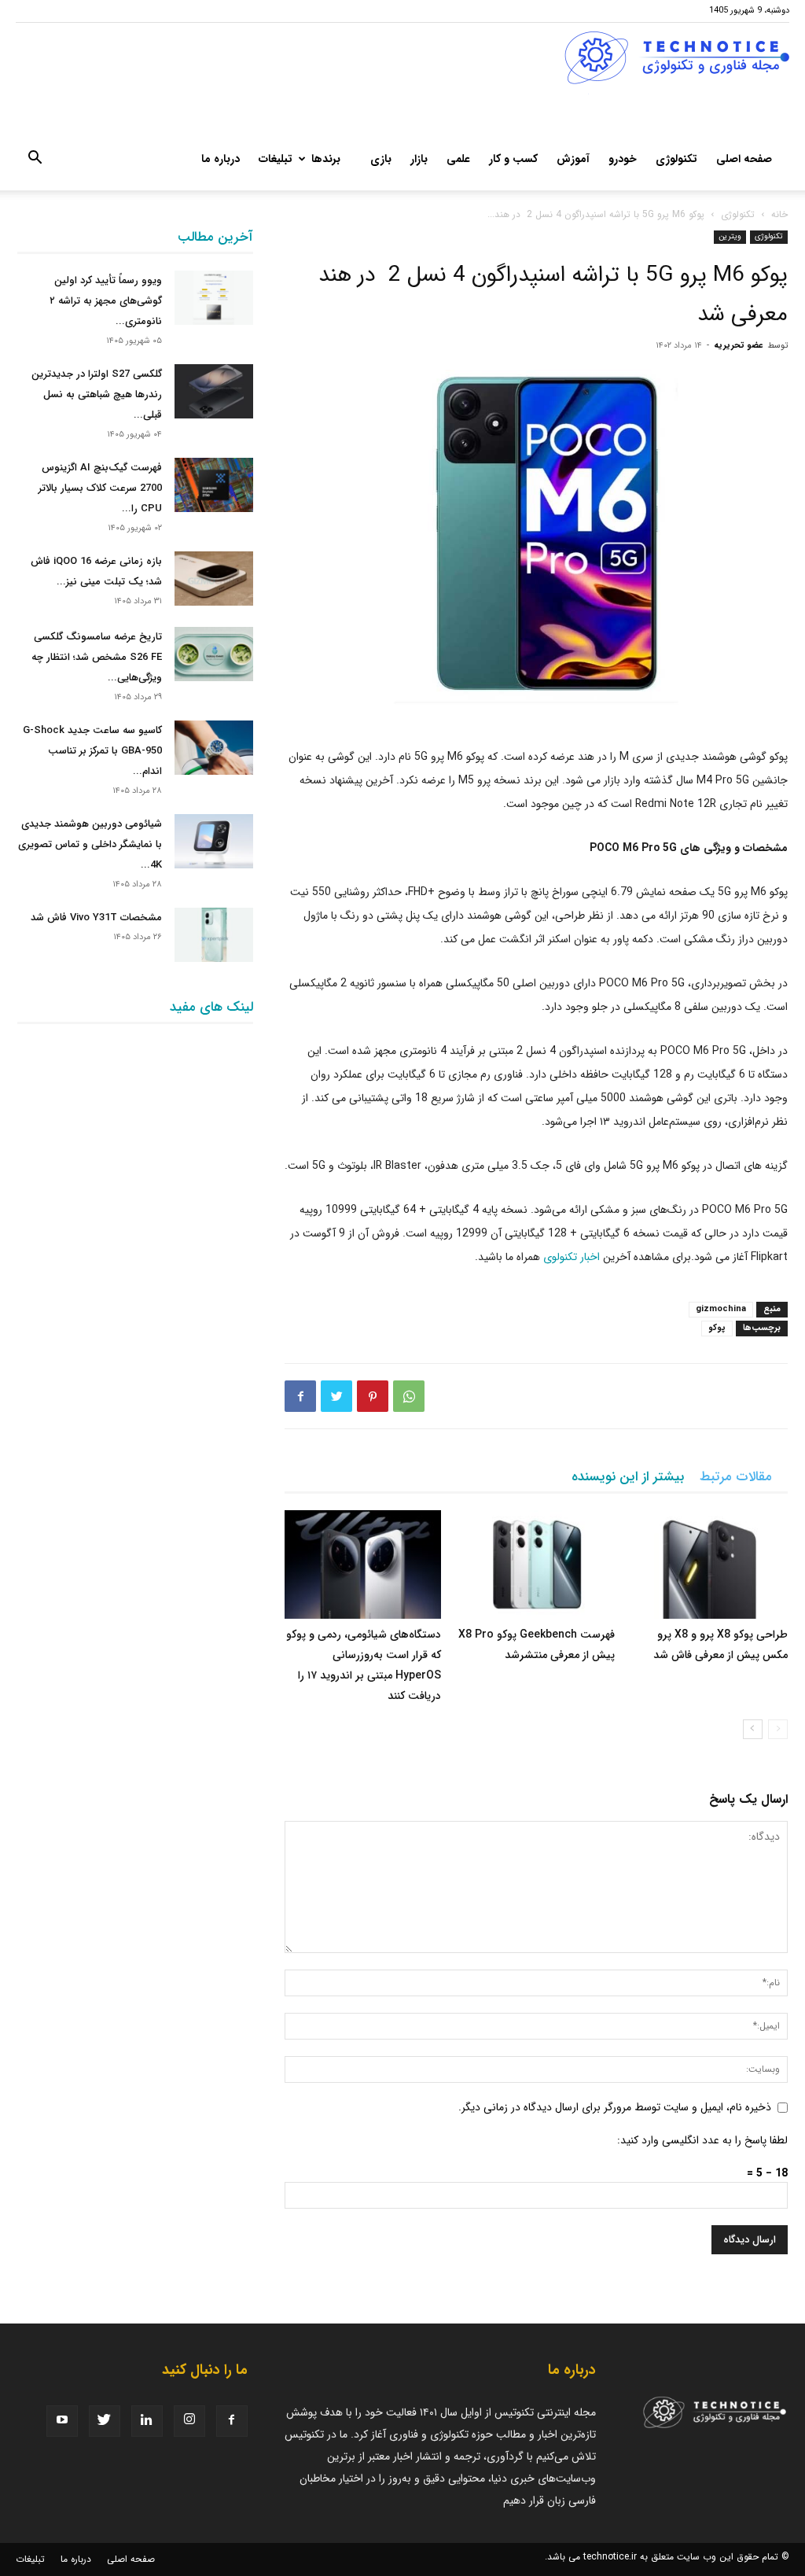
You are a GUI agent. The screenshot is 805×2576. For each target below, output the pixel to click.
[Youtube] (62, 2421)
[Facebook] (300, 1396)
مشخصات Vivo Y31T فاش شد (96, 918)
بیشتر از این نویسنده (628, 1477)
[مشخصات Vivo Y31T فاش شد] (214, 935)
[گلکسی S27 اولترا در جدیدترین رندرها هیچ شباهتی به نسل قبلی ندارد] (214, 391)
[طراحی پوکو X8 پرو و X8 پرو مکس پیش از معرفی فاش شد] (709, 1564)
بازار (419, 159)
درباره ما (221, 159)
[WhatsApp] (409, 1396)
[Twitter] (336, 1396)
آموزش (573, 159)
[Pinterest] (373, 1396)
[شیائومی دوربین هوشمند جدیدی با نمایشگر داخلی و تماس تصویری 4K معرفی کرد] (214, 841)
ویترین (730, 236)
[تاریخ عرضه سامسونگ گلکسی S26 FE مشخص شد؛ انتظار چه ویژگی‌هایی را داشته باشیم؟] (214, 654)
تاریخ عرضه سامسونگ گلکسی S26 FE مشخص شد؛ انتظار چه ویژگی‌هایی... (97, 657)
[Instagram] (189, 2421)
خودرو (623, 159)
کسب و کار (513, 159)
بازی (381, 159)
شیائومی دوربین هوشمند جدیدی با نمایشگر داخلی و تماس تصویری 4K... (90, 844)
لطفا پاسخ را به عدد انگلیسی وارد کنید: (702, 2140)
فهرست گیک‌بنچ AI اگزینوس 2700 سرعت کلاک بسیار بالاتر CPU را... (100, 488)
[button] (35, 160)
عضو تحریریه (739, 346)
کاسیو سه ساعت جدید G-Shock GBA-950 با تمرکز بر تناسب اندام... (92, 751)
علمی (458, 159)
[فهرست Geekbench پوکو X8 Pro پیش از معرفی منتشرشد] (536, 1564)
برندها (326, 159)
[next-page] (753, 1729)
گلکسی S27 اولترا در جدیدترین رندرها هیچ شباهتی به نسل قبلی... (97, 394)
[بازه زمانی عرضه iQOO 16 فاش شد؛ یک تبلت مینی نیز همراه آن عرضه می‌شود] (214, 579)
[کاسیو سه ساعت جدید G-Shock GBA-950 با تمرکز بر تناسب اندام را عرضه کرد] (214, 748)
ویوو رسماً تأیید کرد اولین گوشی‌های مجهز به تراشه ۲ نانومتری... (106, 301)
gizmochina (721, 1309)
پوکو (717, 1328)
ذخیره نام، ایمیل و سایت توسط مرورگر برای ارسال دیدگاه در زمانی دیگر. (615, 2107)
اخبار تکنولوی (572, 1257)
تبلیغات (276, 159)
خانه (779, 214)
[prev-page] (778, 1729)
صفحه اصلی (744, 159)
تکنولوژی (676, 159)
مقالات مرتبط (736, 1477)
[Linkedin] (147, 2421)
